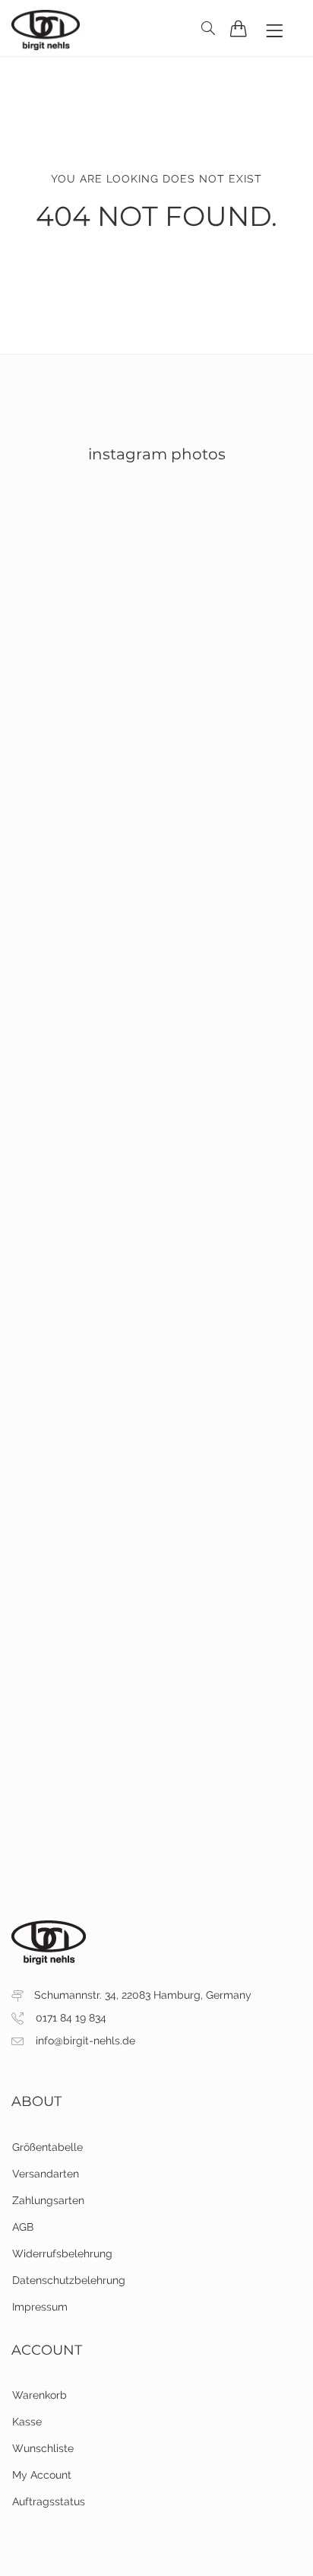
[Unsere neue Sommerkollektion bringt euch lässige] (156, 1774)
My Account (42, 2475)
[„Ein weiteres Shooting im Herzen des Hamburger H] (156, 1427)
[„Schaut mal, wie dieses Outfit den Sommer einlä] (156, 1600)
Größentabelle (47, 2147)
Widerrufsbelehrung (62, 2254)
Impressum (40, 2307)
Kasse (27, 2422)
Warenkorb (40, 2395)
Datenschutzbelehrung (69, 2280)
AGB (23, 2227)
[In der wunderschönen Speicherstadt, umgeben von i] (156, 1253)
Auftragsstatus (49, 2501)
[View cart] (239, 28)
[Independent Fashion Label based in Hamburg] (46, 28)
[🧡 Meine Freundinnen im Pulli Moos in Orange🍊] (156, 561)
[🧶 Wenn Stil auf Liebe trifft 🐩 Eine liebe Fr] (156, 734)
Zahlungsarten (48, 2200)
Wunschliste (43, 2448)
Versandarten (46, 2174)
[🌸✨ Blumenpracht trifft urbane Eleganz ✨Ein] (156, 1080)
